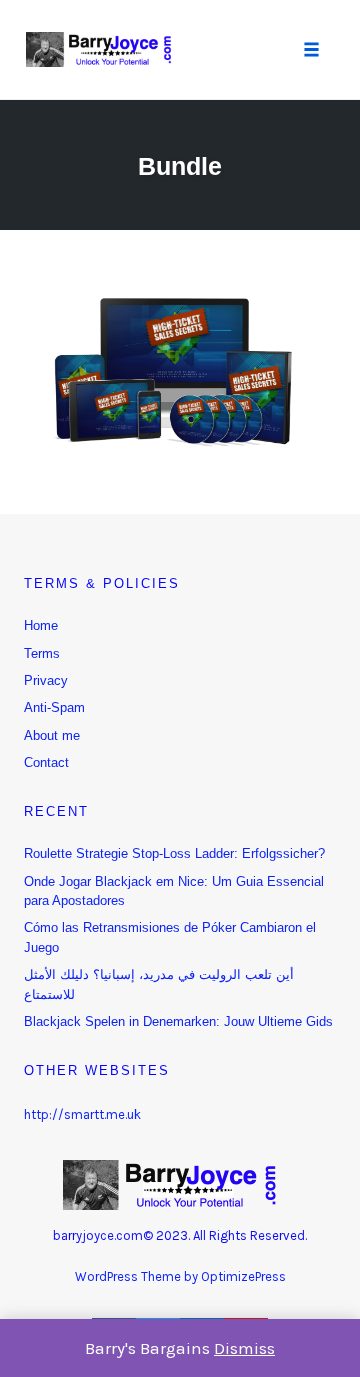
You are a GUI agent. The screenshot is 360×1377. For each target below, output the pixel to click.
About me (52, 735)
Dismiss (244, 1348)
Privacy (46, 680)
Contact (46, 762)
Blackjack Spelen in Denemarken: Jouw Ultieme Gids (178, 1021)
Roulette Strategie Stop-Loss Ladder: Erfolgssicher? (174, 853)
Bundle (180, 166)
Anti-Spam (54, 707)
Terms (42, 653)
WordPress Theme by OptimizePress (180, 1276)
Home (41, 625)
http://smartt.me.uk (82, 1114)
